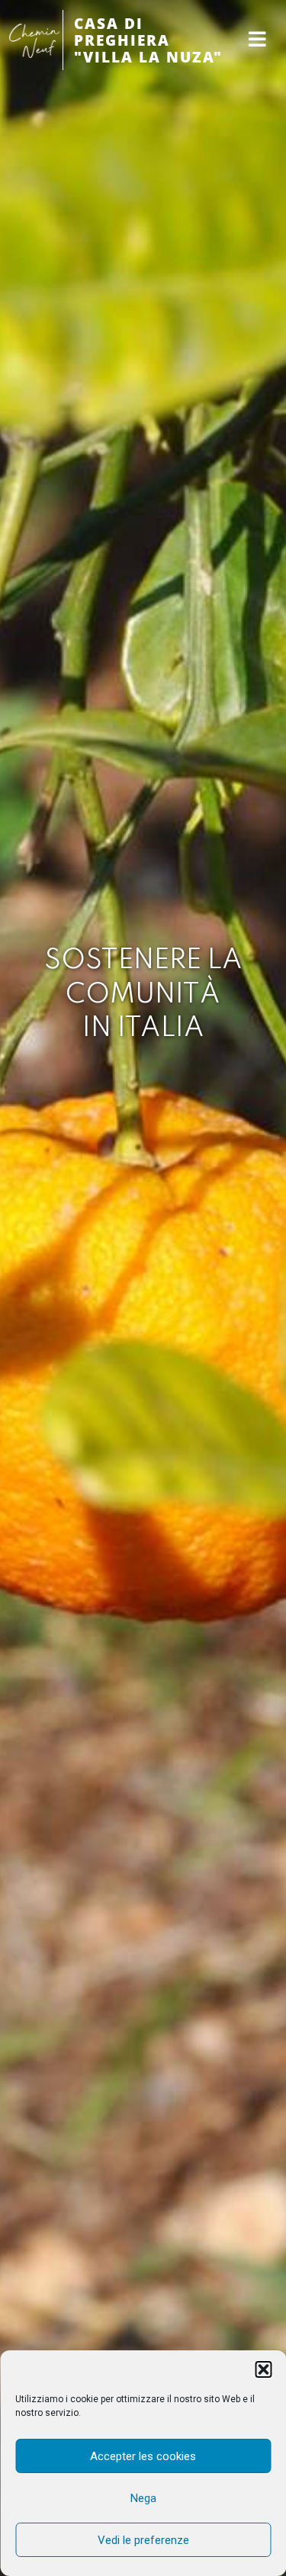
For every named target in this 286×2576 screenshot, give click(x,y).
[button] (263, 2369)
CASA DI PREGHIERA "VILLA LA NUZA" (148, 40)
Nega (143, 2498)
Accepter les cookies (143, 2456)
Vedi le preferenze (143, 2540)
